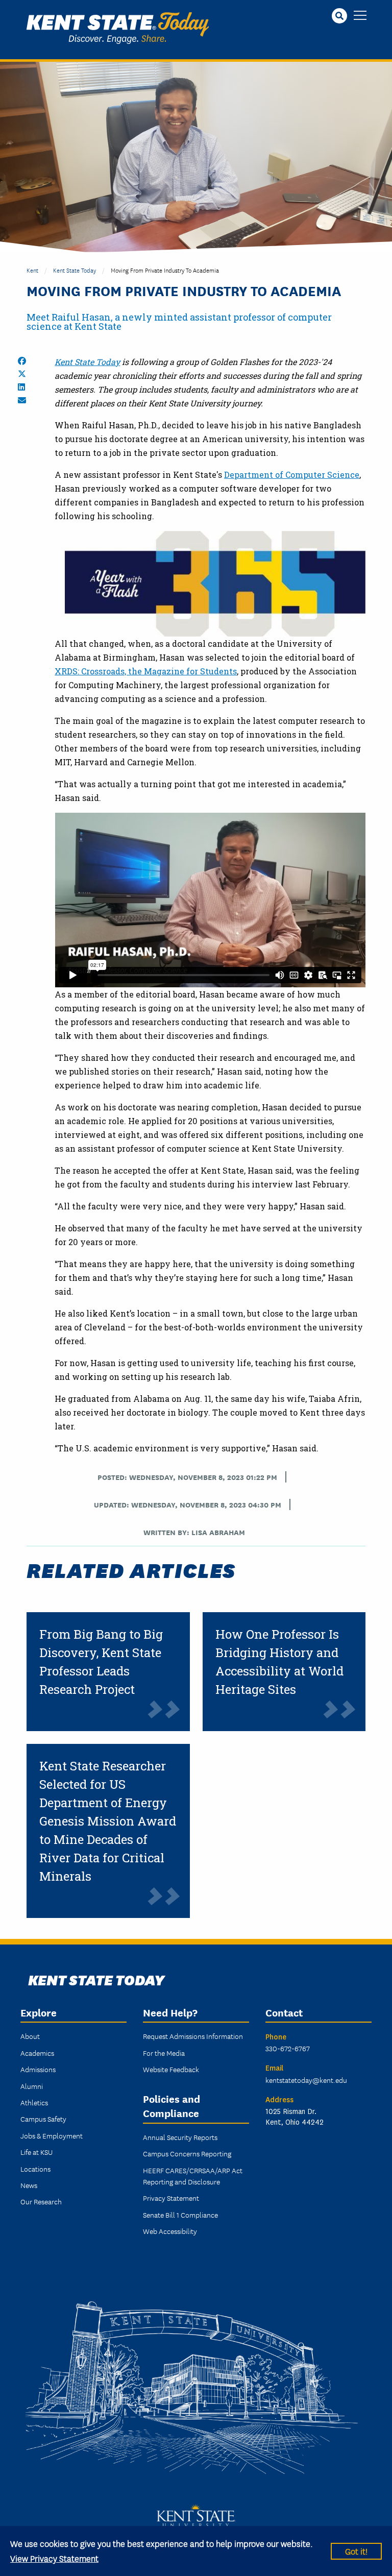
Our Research (41, 2201)
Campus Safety (43, 2119)
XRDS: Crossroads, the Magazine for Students (146, 671)
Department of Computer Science (292, 475)
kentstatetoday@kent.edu (306, 2080)
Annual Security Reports (180, 2137)
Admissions (38, 2069)
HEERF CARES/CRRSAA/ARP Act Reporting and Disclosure (193, 2176)
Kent (32, 270)
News (29, 2185)
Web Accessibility (170, 2231)
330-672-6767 (288, 2048)
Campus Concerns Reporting (187, 2153)
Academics (37, 2053)
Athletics (34, 2102)
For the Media (164, 2053)
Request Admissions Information (193, 2036)
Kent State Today (118, 28)
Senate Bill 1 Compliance (180, 2215)
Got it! (356, 2551)
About (30, 2036)
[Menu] (360, 16)
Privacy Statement (171, 2198)
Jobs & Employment (52, 2135)
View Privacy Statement (54, 2558)
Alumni (32, 2086)
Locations (35, 2169)
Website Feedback (171, 2069)
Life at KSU (36, 2152)
